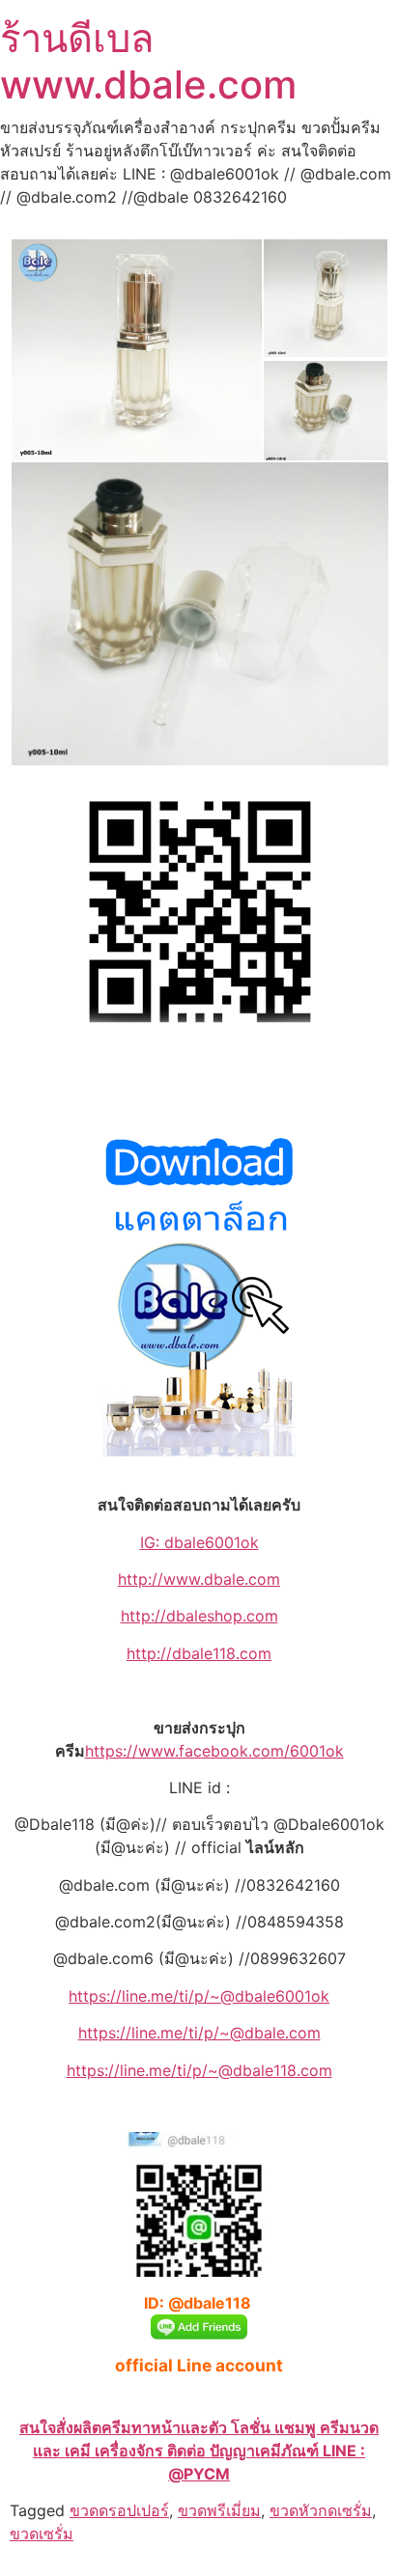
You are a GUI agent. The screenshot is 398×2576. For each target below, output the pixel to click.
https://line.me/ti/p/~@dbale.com (199, 2033)
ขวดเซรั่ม (42, 2534)
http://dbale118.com (199, 1653)
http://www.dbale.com (199, 1579)
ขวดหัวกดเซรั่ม (321, 2510)
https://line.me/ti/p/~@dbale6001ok (199, 1996)
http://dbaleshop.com (199, 1616)
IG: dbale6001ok (199, 1542)
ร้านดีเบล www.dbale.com (148, 61)
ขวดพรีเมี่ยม (219, 2510)
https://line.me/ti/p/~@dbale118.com (199, 2070)
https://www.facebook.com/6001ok (214, 1751)
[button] (136, 350)
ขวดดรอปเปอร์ (119, 2510)
